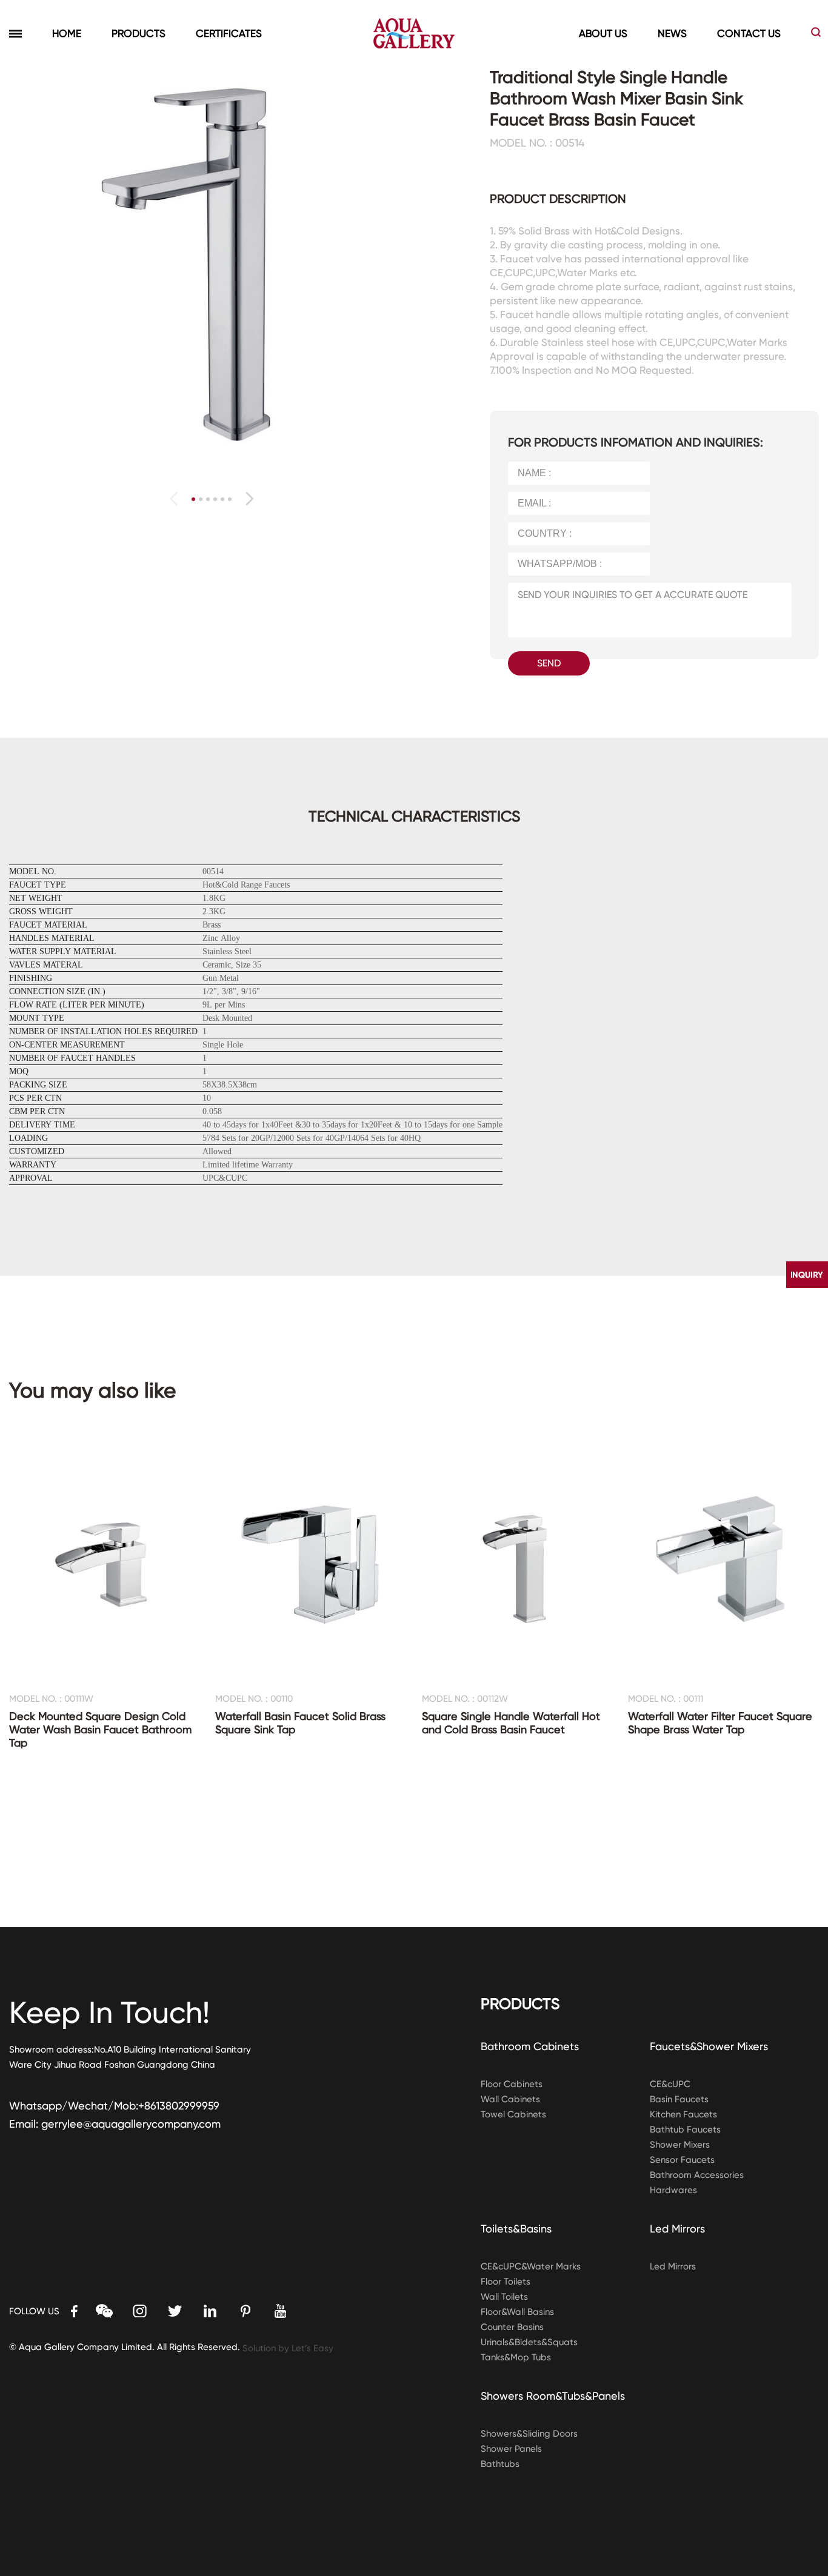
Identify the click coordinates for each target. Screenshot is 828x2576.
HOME (67, 33)
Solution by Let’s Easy (288, 2348)
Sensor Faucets (682, 2160)
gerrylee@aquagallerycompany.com (131, 2124)
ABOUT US (603, 33)
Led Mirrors (677, 2229)
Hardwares (673, 2190)
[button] (249, 499)
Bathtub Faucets (685, 2130)
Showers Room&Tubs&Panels (553, 2396)
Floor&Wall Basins (517, 2312)
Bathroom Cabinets (530, 2046)
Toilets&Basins (516, 2229)
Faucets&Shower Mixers (709, 2046)
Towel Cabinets (513, 2114)
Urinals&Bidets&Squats (529, 2342)
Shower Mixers (680, 2145)
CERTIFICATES (229, 33)
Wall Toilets (504, 2297)
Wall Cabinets (510, 2099)
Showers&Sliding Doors (529, 2434)
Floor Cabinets (512, 2084)
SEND (549, 663)
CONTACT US (749, 33)
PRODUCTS (139, 33)
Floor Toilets (506, 2282)
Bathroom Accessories (697, 2175)
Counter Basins (512, 2327)
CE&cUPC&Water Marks (531, 2266)
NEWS (672, 33)
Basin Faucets (679, 2099)
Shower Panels (511, 2449)
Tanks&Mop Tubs (516, 2357)
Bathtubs (500, 2464)
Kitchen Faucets (683, 2114)
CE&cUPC (670, 2084)
